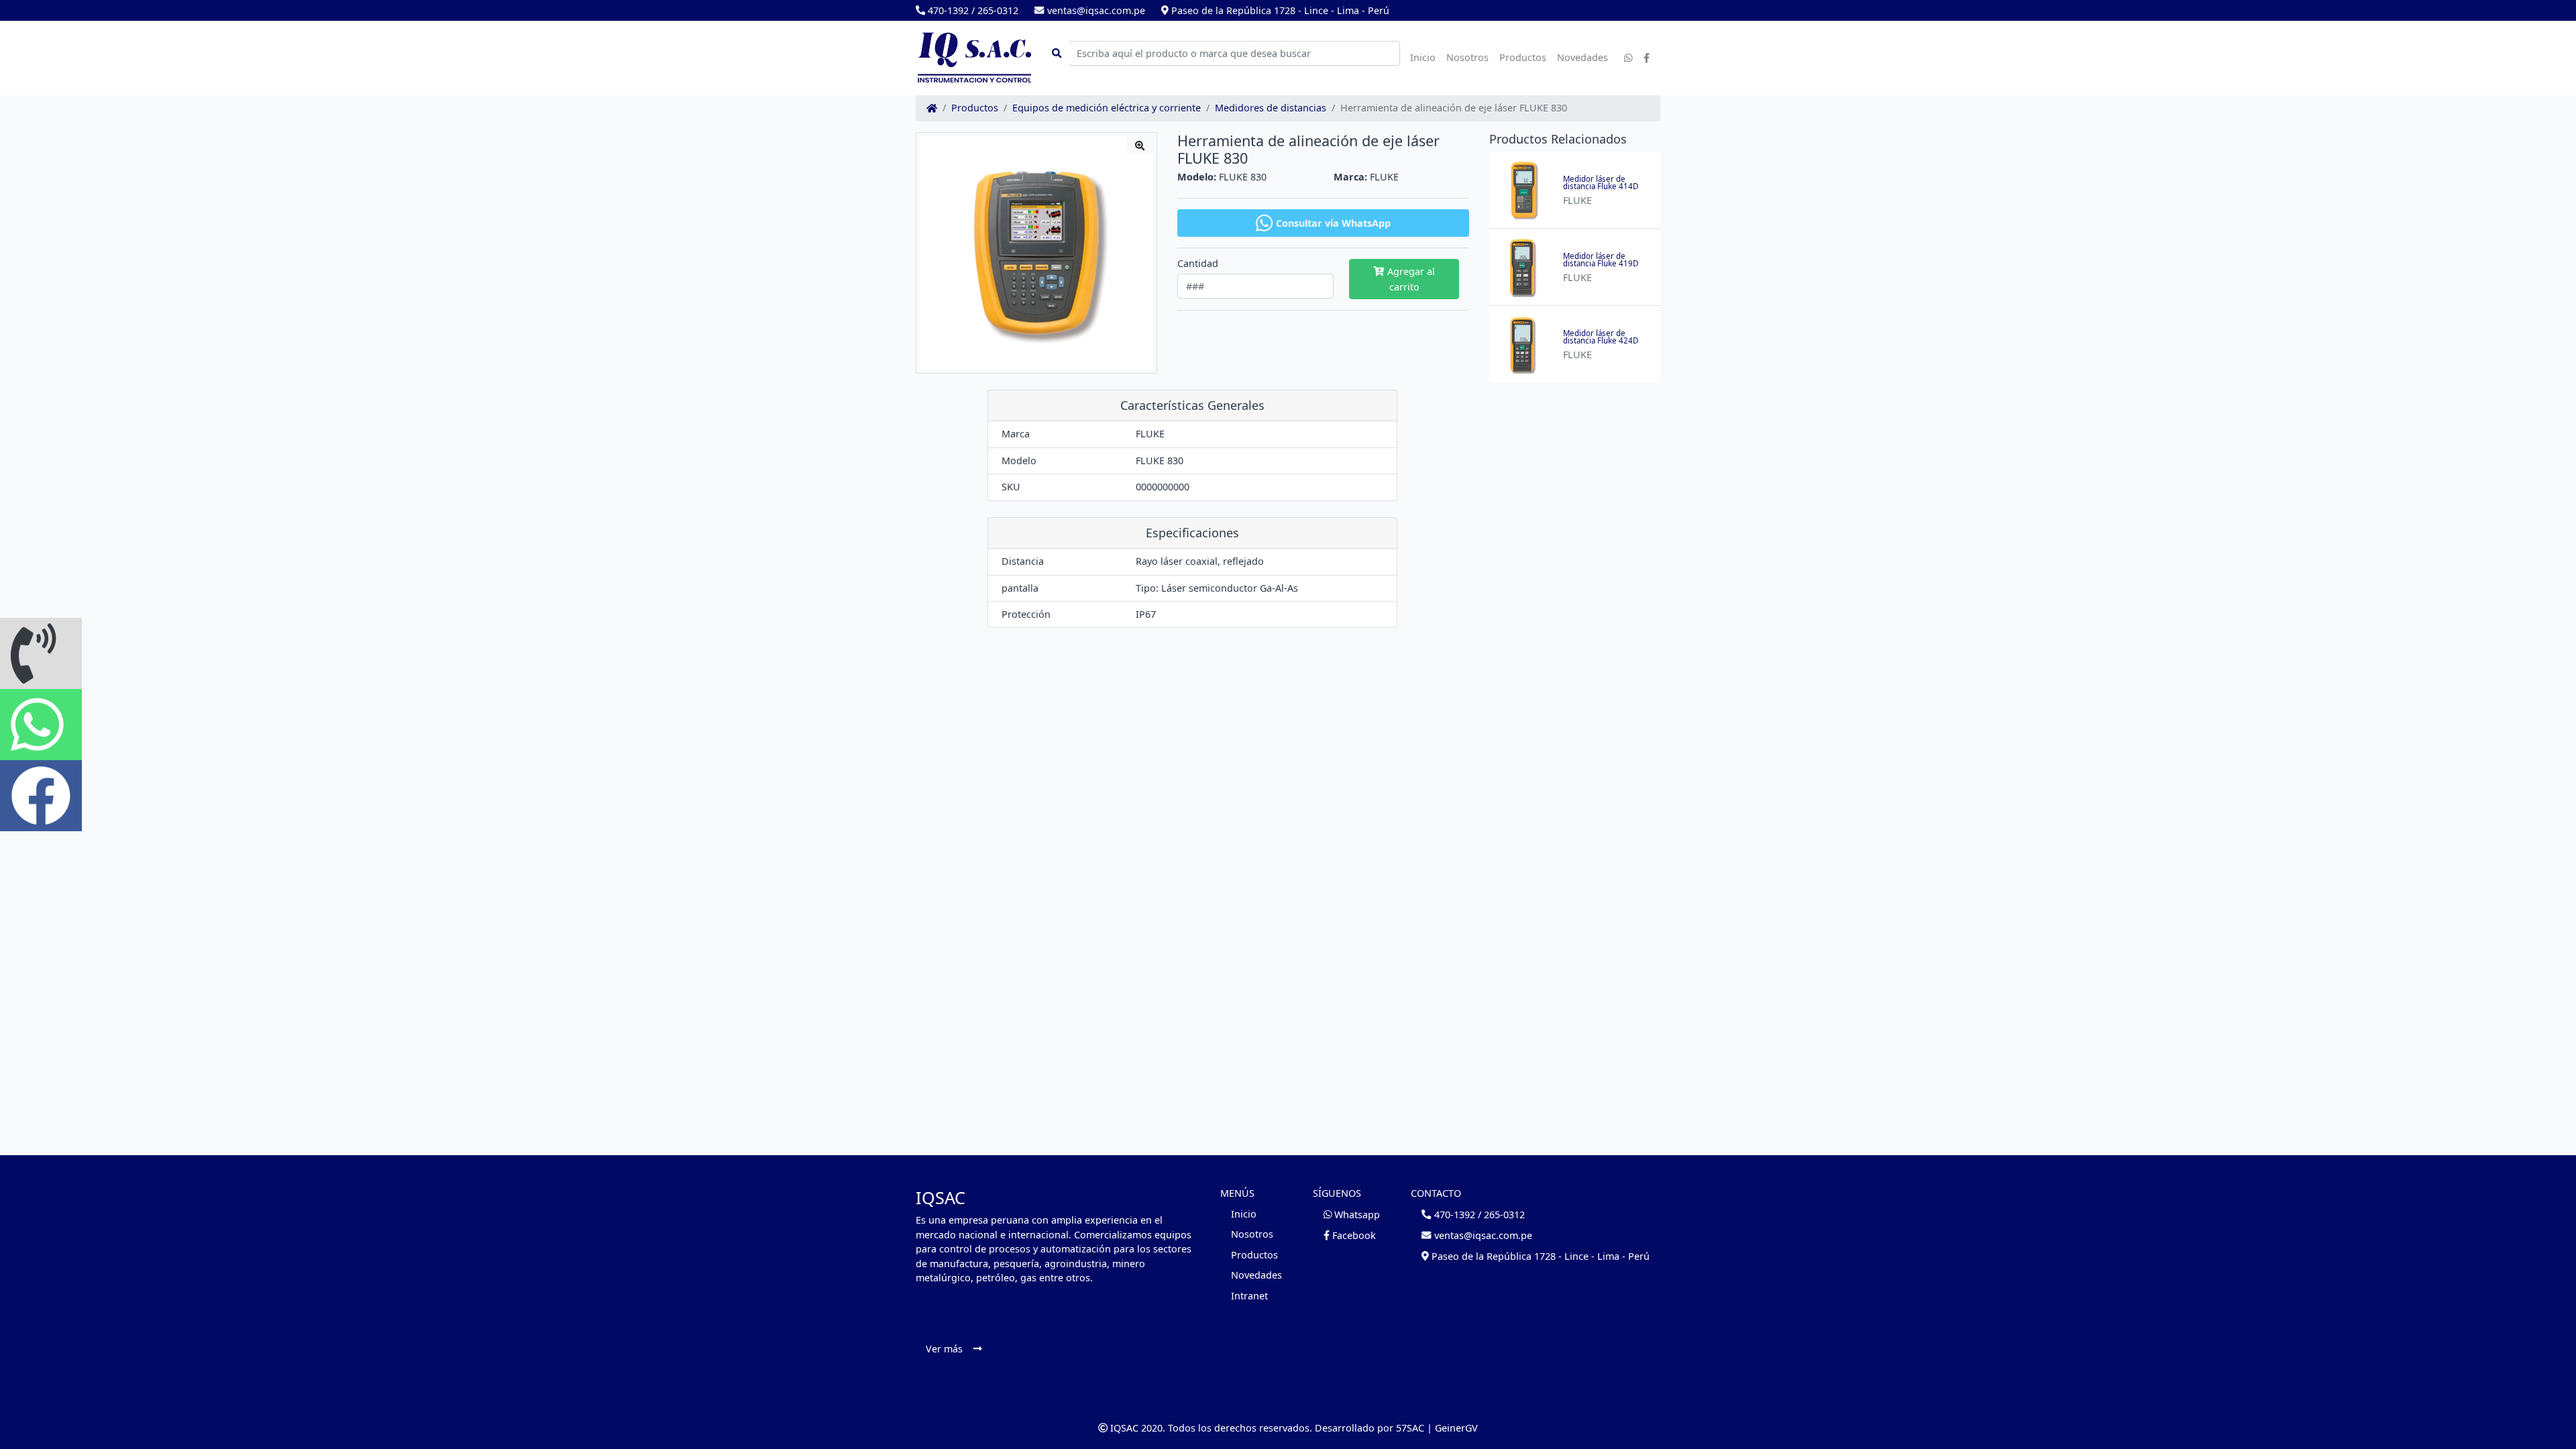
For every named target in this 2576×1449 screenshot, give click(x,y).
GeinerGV (1456, 1428)
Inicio (1423, 57)
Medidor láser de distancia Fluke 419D (1601, 260)
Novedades (1582, 57)
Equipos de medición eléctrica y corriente (1107, 108)
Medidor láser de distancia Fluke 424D (1601, 337)
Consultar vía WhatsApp (1333, 223)
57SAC (1410, 1428)
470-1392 (947, 10)
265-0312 (998, 10)
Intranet (1249, 1296)
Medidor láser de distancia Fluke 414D (1601, 183)
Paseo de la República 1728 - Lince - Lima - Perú (1279, 10)
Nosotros (1467, 57)
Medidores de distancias (1271, 108)
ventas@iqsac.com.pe (1094, 10)
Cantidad (1198, 264)
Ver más (944, 1349)
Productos (1523, 57)
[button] (41, 653)
